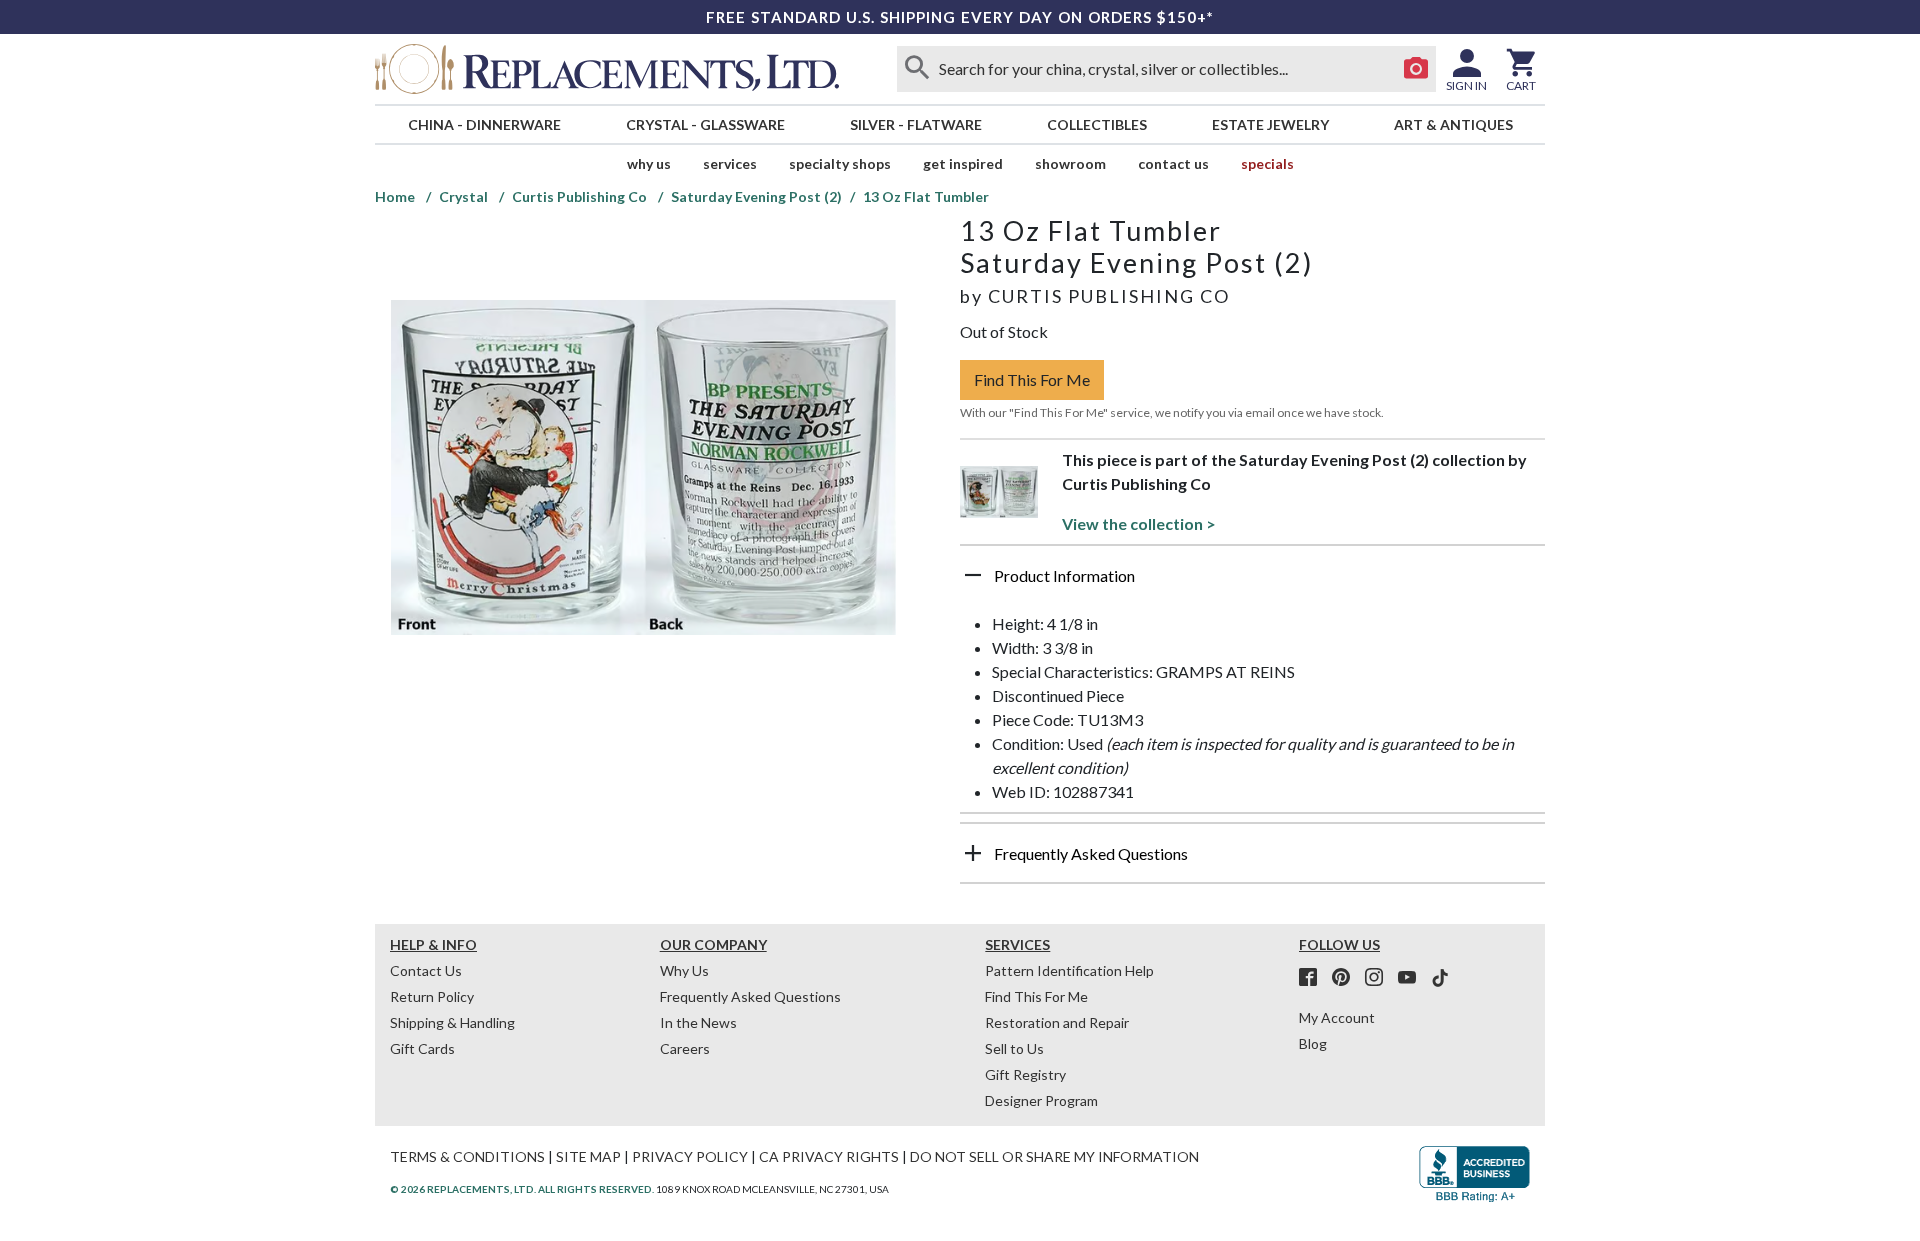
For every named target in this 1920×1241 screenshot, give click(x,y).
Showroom (1070, 163)
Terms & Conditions (467, 1156)
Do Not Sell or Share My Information (1054, 1156)
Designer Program (1041, 1100)
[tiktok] (1440, 978)
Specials (1267, 163)
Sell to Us (1014, 1048)
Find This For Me (1032, 379)
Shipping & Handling (452, 1022)
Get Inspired (963, 163)
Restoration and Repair (1057, 1022)
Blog (1313, 1043)
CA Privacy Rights (829, 1156)
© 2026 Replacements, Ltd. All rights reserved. (522, 1189)
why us (649, 163)
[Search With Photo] (1416, 69)
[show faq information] (973, 853)
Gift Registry (1025, 1074)
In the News (698, 1022)
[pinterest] (1347, 978)
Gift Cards (422, 1048)
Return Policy (432, 996)
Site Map (588, 1156)
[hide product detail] (973, 575)
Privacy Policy (690, 1156)
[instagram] (1380, 978)
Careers (685, 1048)
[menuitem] (484, 124)
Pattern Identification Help (1069, 970)
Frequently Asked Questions (750, 996)
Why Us (684, 970)
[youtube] (1413, 978)
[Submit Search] (917, 69)
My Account (1337, 1017)
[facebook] (1314, 978)
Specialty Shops (840, 163)
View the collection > (1139, 523)
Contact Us (1173, 163)
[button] (1252, 583)
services (730, 163)
